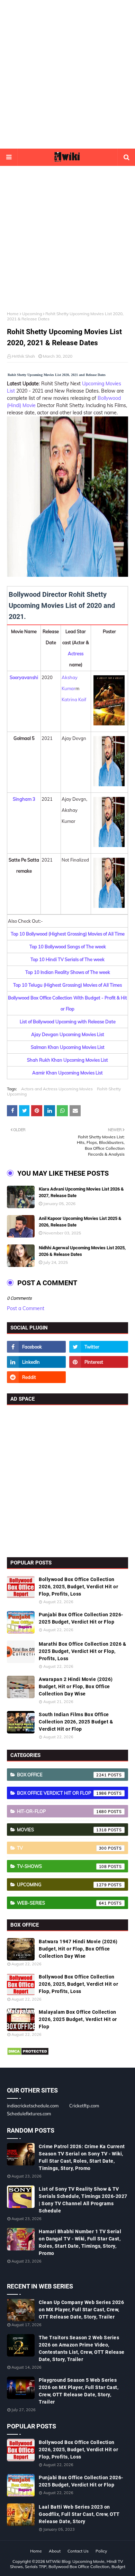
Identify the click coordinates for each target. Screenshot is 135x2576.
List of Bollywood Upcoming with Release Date (68, 1022)
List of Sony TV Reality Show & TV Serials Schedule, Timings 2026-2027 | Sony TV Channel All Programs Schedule (83, 2200)
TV (62, 1848)
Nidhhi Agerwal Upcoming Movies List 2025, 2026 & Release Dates (82, 1251)
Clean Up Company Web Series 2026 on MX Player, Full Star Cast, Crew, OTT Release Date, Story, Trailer (81, 2310)
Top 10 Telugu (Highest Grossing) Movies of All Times (67, 985)
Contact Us (78, 2551)
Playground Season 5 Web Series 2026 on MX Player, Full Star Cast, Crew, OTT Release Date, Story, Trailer (79, 2391)
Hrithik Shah (23, 356)
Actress (76, 654)
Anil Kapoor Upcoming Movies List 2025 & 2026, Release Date (80, 1222)
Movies (62, 1830)
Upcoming (32, 314)
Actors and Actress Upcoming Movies (57, 1089)
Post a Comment (26, 1308)
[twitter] (99, 1347)
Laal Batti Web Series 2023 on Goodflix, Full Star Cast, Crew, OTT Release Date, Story (79, 2514)
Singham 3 (24, 799)
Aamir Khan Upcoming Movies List (67, 1073)
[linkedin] (36, 1362)
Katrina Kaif (74, 699)
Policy (101, 2551)
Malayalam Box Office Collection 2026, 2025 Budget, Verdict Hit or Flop (78, 2019)
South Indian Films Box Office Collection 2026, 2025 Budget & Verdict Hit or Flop (76, 1722)
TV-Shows (62, 1866)
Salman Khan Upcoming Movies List (68, 1047)
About (55, 2551)
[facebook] (36, 1347)
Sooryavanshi (24, 677)
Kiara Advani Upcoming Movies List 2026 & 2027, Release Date (81, 1192)
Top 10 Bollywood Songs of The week (68, 947)
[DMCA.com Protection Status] (28, 2054)
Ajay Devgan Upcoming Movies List (68, 1034)
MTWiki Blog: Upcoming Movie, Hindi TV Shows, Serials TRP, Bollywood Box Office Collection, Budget (68, 2564)
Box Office (62, 1775)
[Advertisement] (67, 74)
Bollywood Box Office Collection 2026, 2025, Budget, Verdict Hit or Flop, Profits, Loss (78, 1587)
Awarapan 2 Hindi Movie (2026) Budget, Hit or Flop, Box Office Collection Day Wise (76, 1686)
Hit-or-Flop (62, 1811)
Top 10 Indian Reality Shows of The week (68, 972)
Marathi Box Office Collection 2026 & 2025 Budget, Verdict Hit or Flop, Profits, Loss (82, 1651)
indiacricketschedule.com (33, 2106)
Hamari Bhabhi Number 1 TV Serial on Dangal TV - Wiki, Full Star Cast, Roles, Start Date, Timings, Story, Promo (80, 2242)
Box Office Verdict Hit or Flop (62, 1793)
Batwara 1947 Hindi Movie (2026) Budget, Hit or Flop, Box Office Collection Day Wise (78, 1949)
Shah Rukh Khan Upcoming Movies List (67, 1060)
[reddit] (36, 1377)
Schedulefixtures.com (29, 2114)
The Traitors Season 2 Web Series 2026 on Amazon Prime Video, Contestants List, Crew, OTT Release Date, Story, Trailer (82, 2348)
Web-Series (62, 1903)
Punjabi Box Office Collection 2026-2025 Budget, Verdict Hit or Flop (81, 1618)
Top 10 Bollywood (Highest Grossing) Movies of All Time (68, 934)
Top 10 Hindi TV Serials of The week (67, 959)
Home (13, 314)
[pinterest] (99, 1362)
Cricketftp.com (84, 2106)
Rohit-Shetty (109, 1089)
